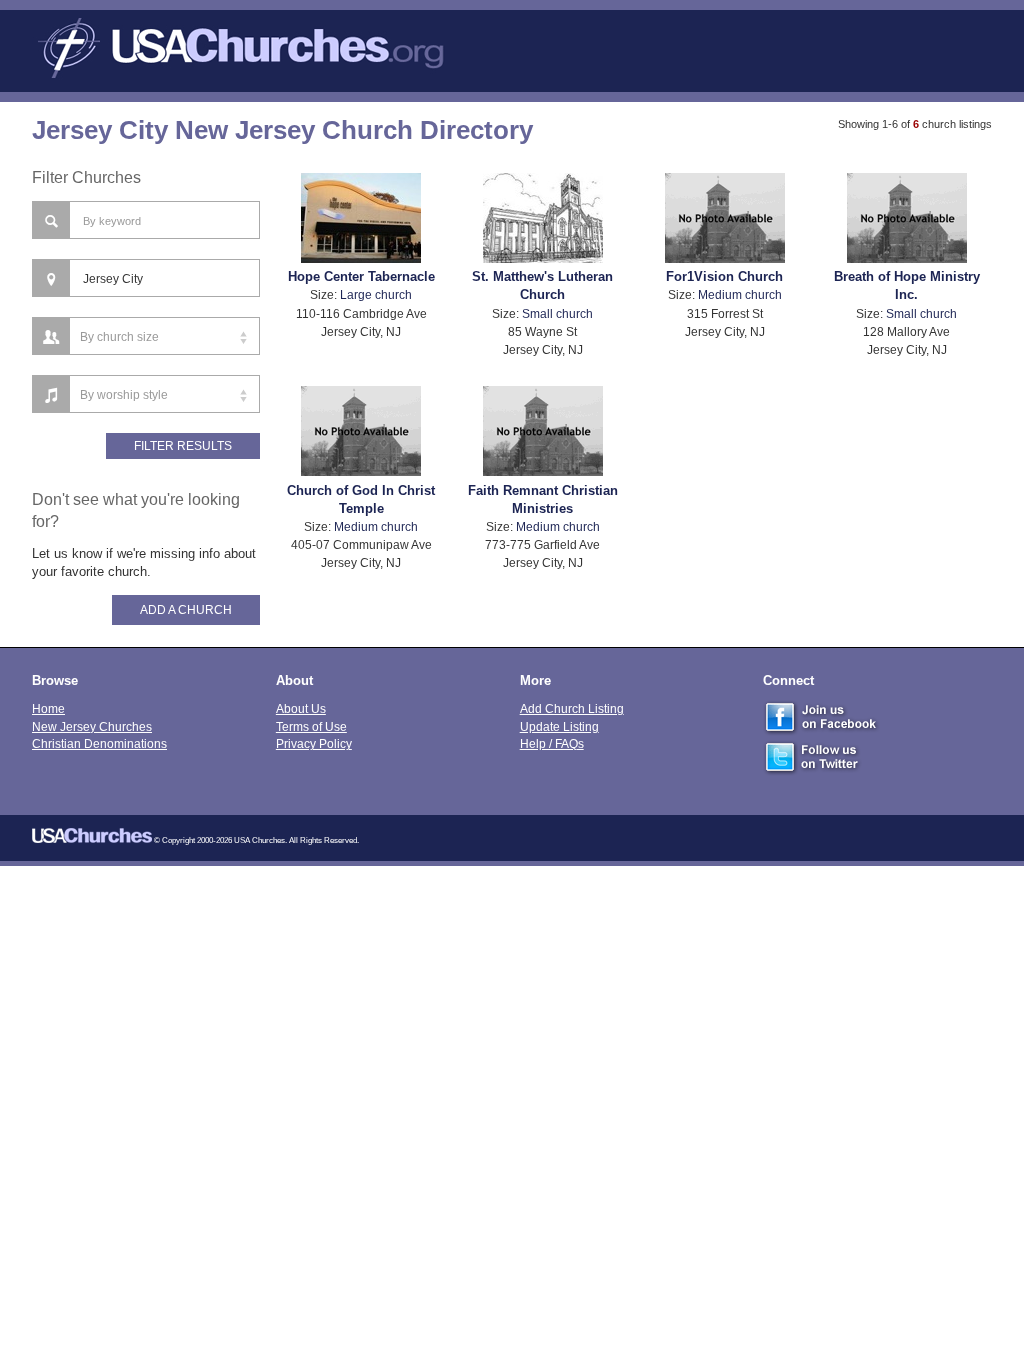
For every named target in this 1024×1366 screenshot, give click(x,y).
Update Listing (559, 726)
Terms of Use (311, 726)
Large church (376, 294)
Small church (557, 313)
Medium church (740, 294)
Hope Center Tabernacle (361, 276)
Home (48, 708)
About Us (301, 708)
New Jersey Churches (92, 726)
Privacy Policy (314, 743)
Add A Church (186, 610)
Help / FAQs (552, 743)
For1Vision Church (724, 276)
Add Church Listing (572, 708)
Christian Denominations (99, 743)
